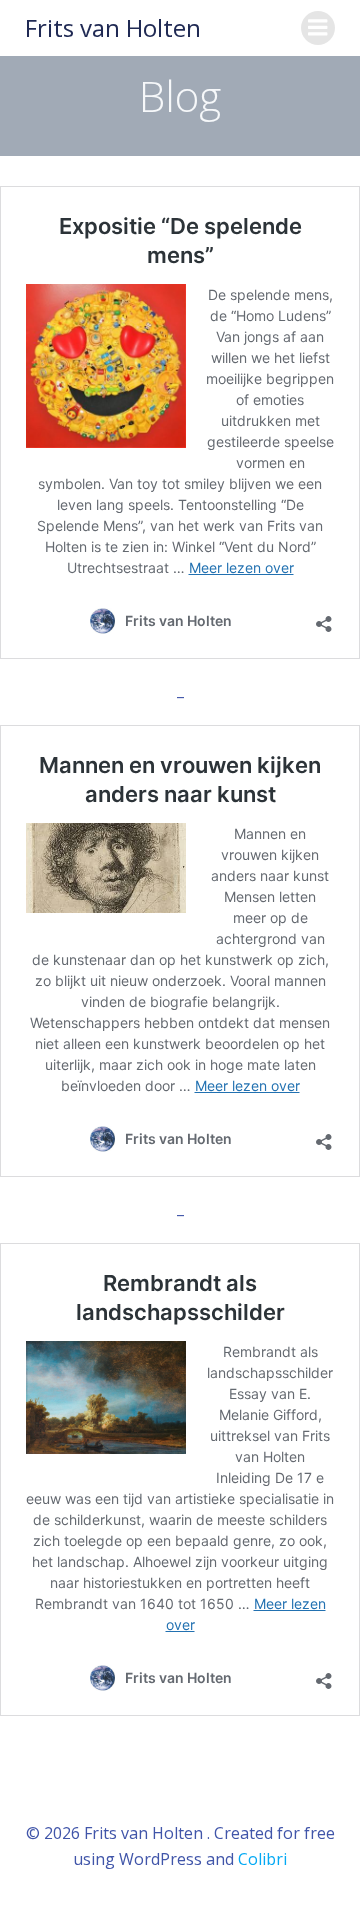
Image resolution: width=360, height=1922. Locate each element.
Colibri (262, 1859)
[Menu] (318, 28)
